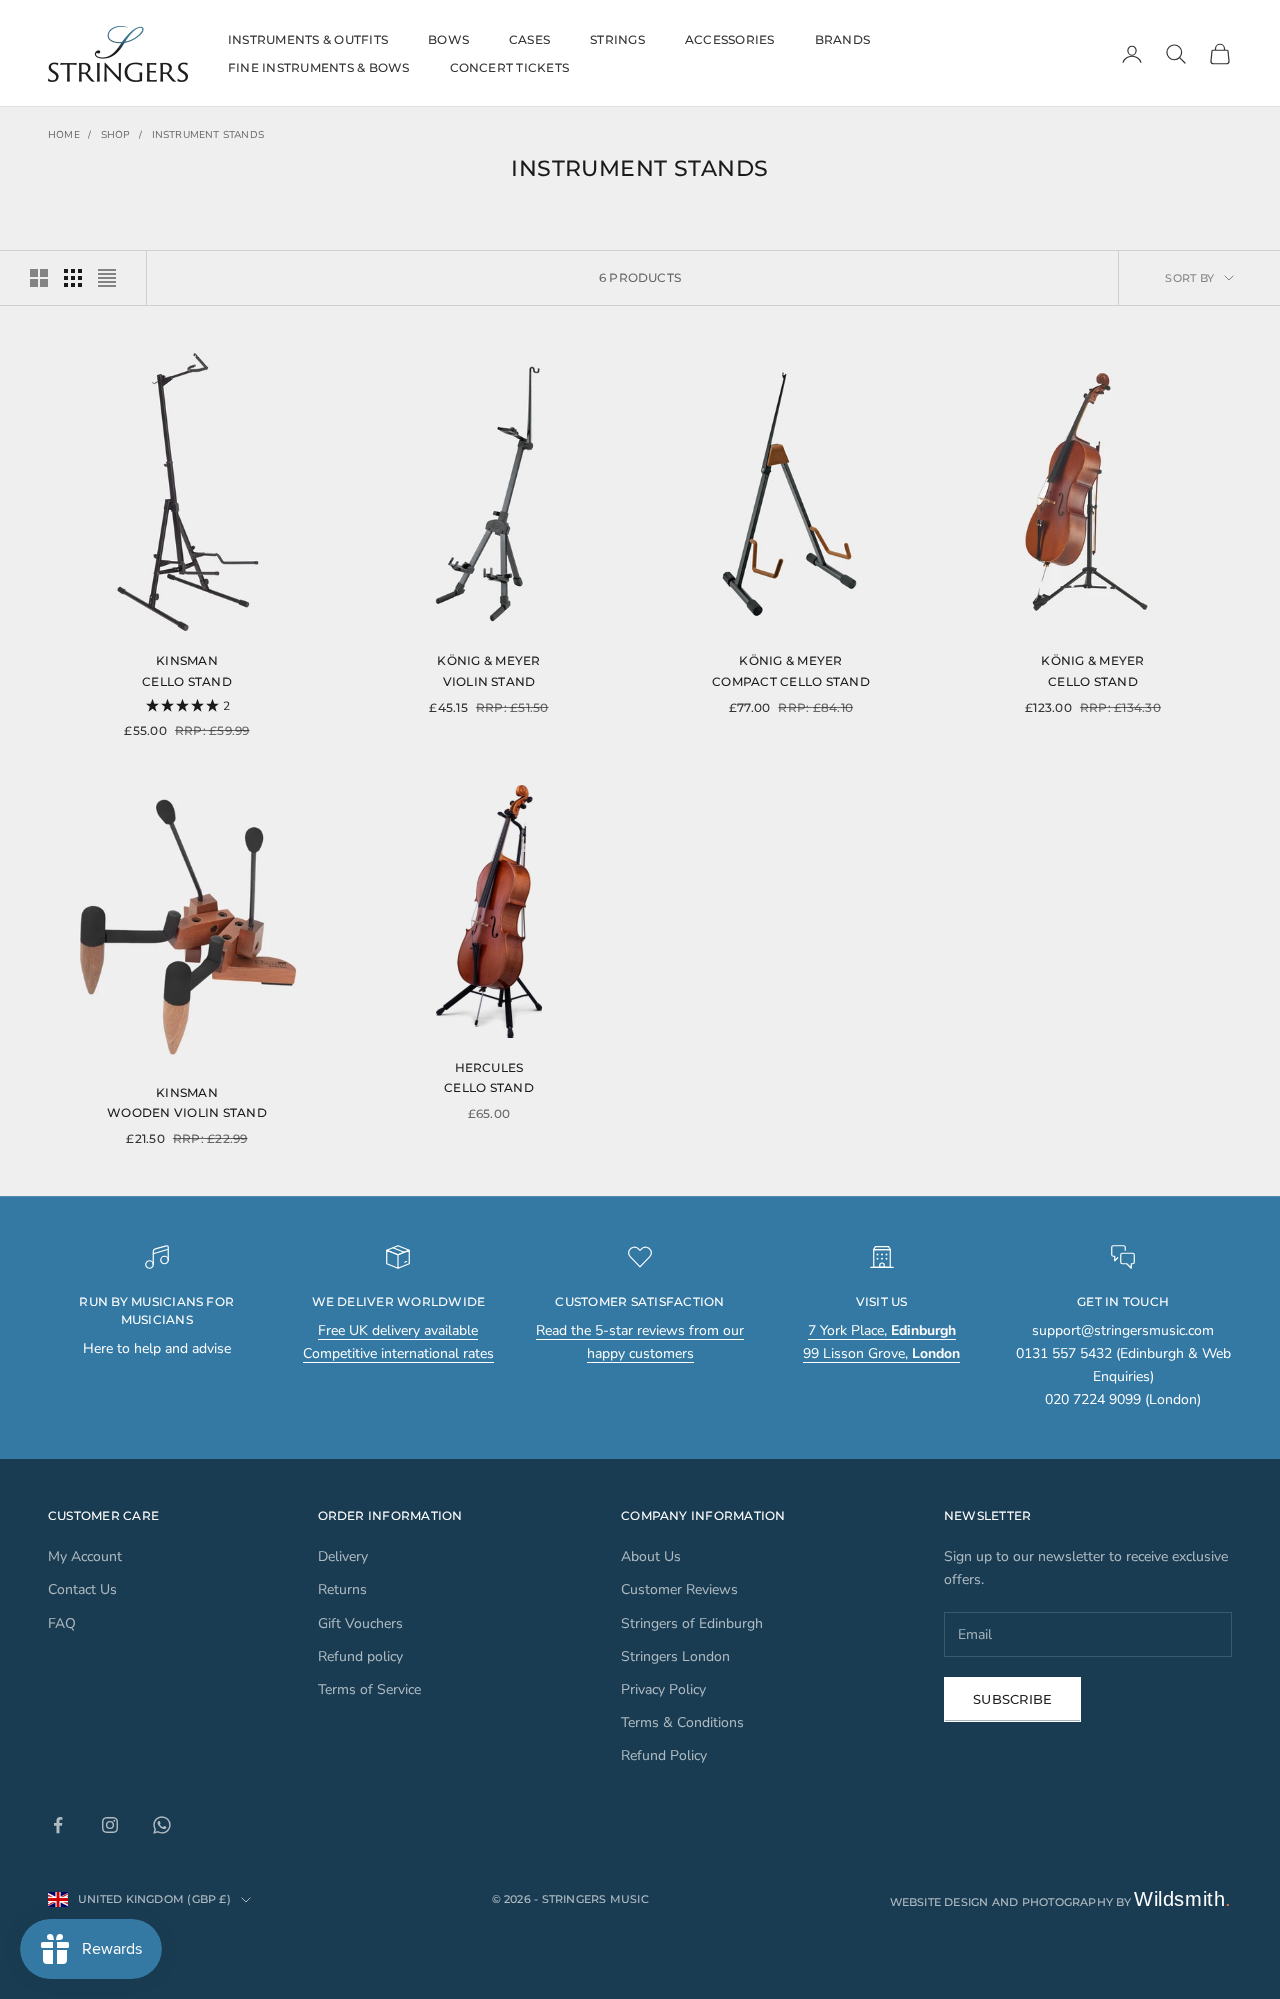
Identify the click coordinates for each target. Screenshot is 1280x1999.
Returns (342, 1589)
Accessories (730, 39)
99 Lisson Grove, (881, 1353)
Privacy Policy (663, 1689)
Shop (116, 135)
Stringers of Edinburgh (692, 1623)
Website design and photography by (1061, 1902)
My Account (85, 1556)
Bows (448, 39)
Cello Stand (187, 681)
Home (64, 135)
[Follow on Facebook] (58, 1825)
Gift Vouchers (360, 1623)
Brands (842, 39)
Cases (529, 39)
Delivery (343, 1556)
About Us (651, 1556)
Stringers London (675, 1656)
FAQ (62, 1623)
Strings (617, 39)
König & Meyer (488, 660)
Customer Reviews (679, 1589)
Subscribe (1012, 1699)
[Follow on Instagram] (110, 1825)
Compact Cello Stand (791, 681)
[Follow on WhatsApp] (162, 1825)
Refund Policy (664, 1755)
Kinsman (187, 660)
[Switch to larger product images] (39, 278)
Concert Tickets (510, 67)
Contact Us (82, 1589)
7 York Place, (882, 1330)
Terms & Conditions (682, 1722)
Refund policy (360, 1656)
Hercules (489, 1067)
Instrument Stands (208, 135)
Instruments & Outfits (308, 39)
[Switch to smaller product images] (73, 278)
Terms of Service (369, 1689)
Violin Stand (489, 681)
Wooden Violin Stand (187, 1112)
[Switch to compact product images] (107, 278)
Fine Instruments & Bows (319, 67)
